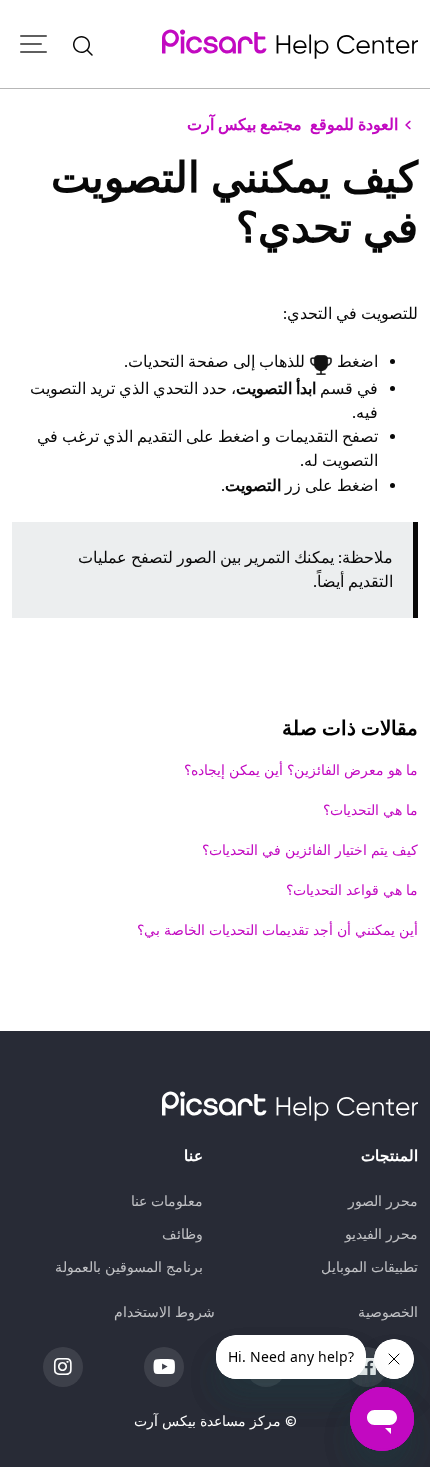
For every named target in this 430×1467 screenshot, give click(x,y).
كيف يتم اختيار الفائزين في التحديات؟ (310, 850)
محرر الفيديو (381, 1234)
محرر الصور (383, 1201)
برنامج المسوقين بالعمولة (129, 1267)
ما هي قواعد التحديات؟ (352, 890)
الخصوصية (388, 1312)
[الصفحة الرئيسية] (290, 44)
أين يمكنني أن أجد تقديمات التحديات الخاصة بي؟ (277, 930)
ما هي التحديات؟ (370, 810)
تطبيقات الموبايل (369, 1267)
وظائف (182, 1234)
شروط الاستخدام (164, 1312)
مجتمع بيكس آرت (244, 124)
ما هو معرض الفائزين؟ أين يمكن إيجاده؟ (301, 770)
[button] (83, 43)
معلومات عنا (167, 1201)
